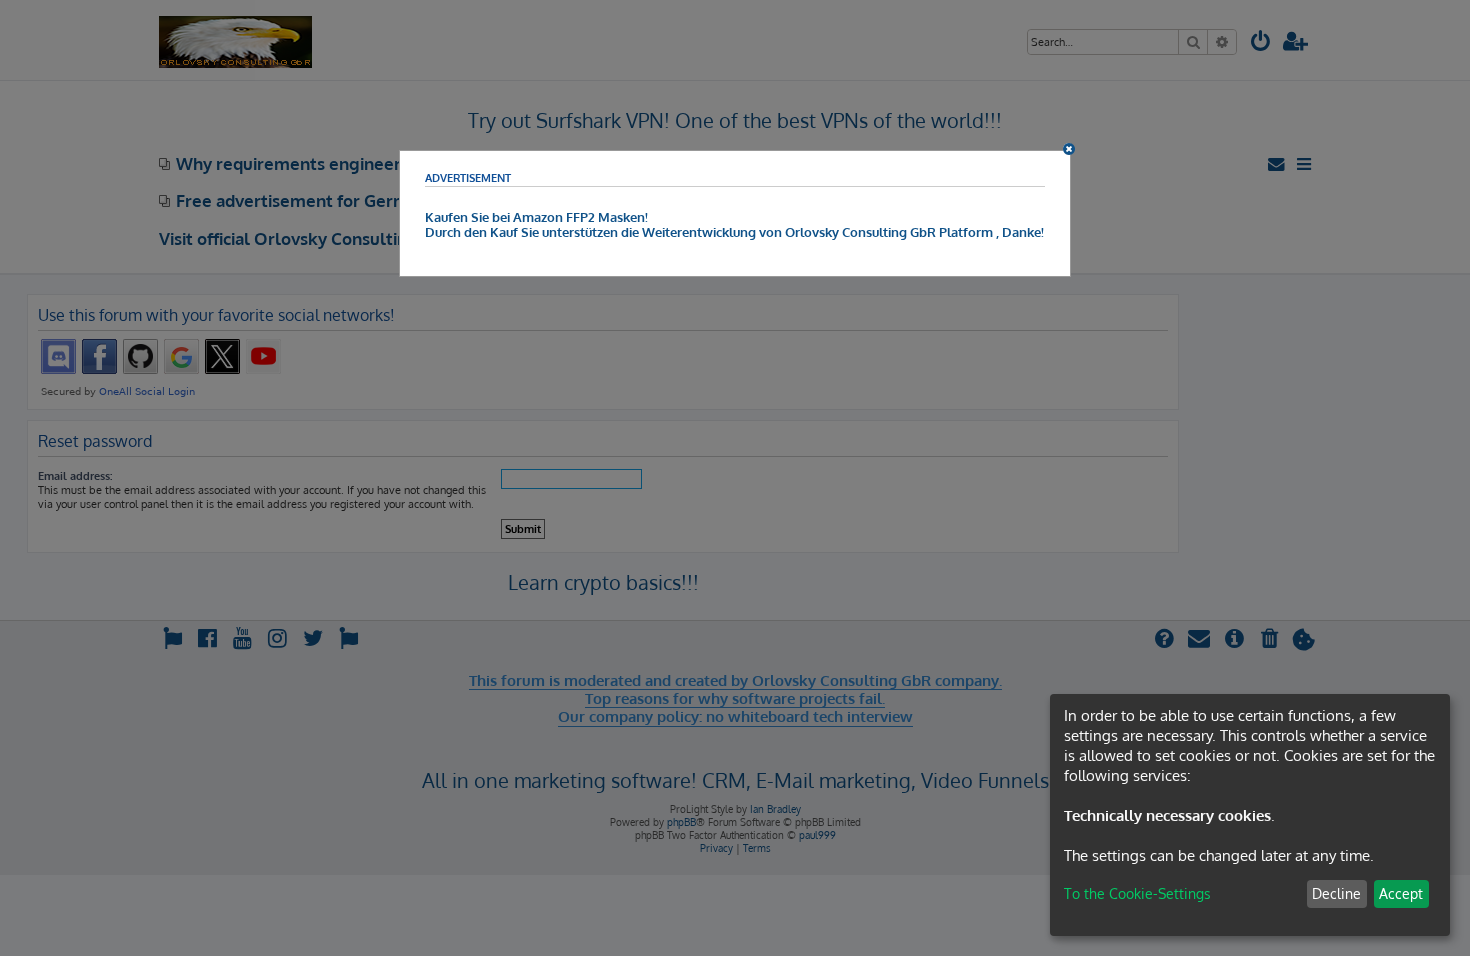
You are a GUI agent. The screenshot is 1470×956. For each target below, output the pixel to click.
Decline (1336, 893)
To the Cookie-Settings (1137, 893)
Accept (1401, 893)
